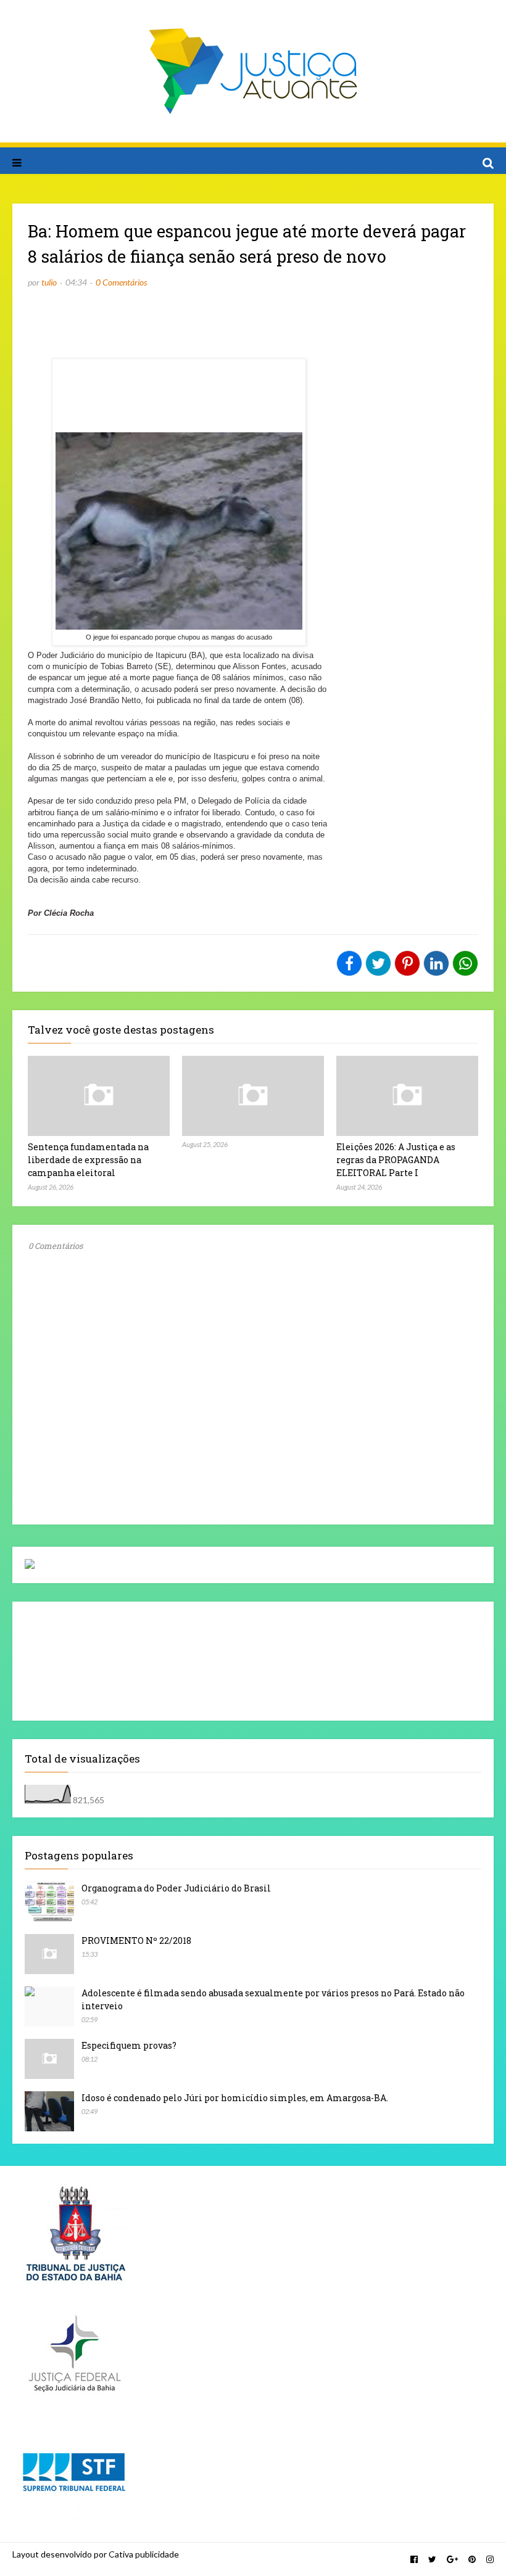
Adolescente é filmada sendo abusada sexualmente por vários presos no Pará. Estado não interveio (273, 1999)
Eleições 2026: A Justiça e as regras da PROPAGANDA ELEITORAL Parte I (396, 1160)
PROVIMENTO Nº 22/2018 (136, 1940)
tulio (49, 282)
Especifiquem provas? (129, 2045)
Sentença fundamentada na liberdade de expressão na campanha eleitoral (88, 1160)
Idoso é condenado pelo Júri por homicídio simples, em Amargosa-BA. (235, 2098)
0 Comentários (121, 282)
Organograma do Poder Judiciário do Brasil (176, 1888)
